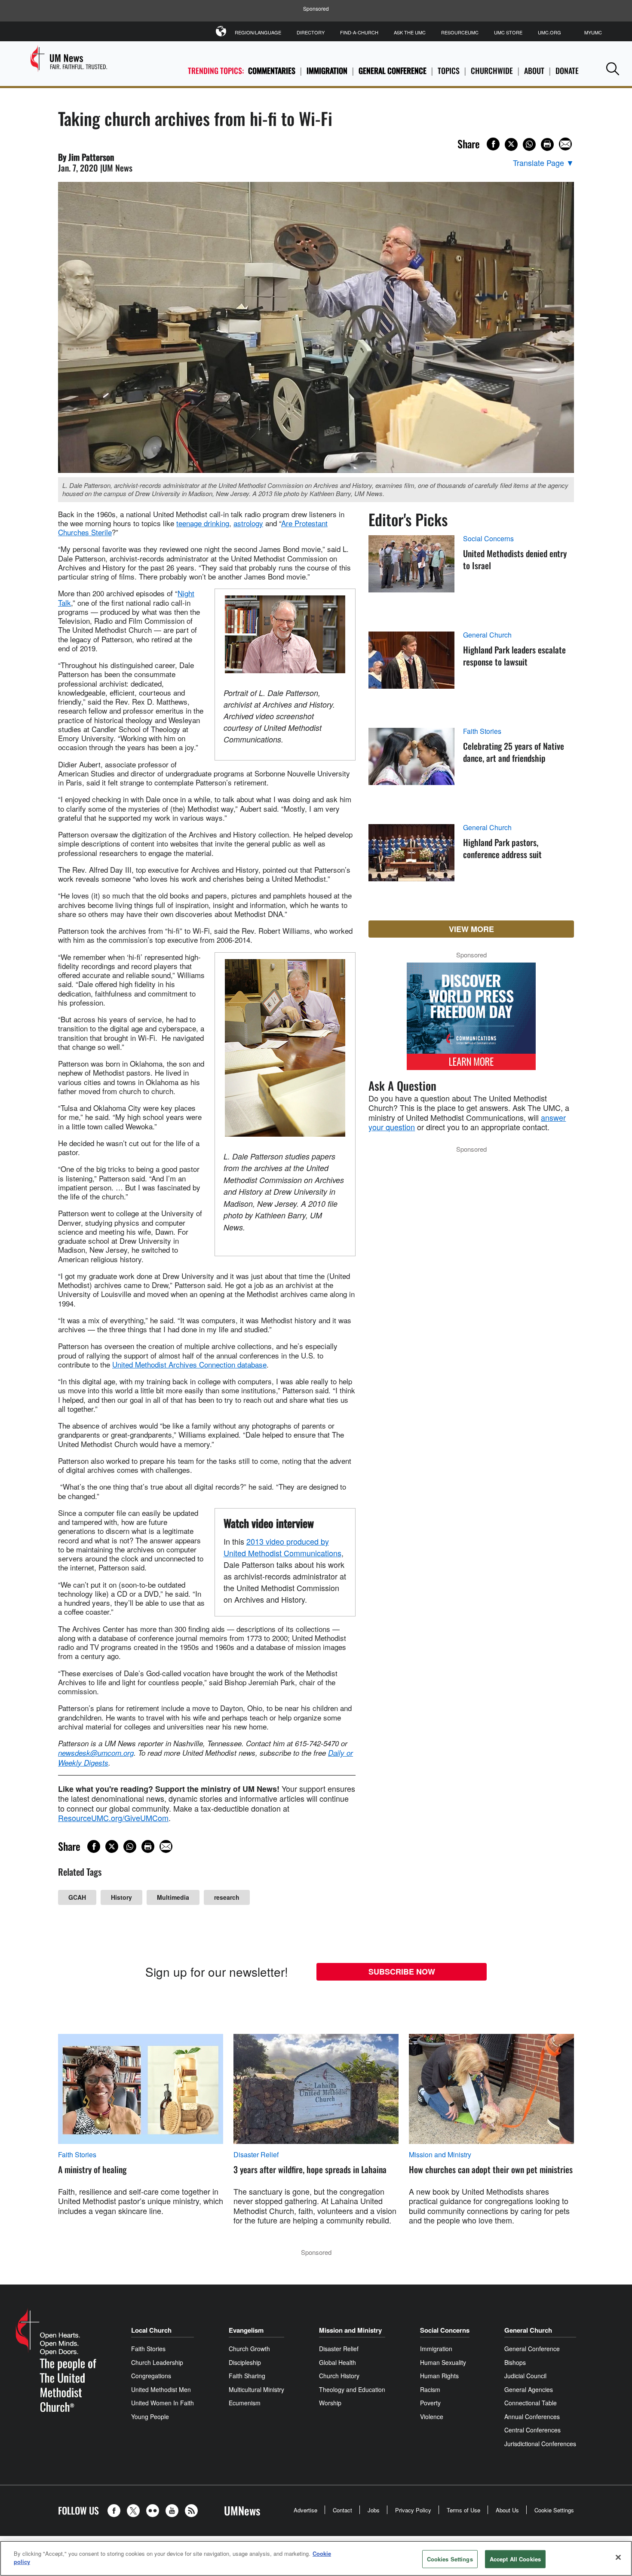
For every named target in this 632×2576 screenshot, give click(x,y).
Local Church (151, 2330)
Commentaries (272, 71)
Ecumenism (245, 2403)
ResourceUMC (460, 32)
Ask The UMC (410, 32)
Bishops (515, 2362)
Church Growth (249, 2349)
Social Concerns (488, 539)
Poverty (430, 2403)
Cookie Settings (554, 2510)
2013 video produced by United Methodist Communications (282, 1547)
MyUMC (593, 32)
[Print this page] (547, 144)
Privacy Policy (413, 2510)
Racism (430, 2389)
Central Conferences (532, 2430)
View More (471, 929)
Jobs (374, 2510)
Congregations (151, 2376)
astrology (248, 523)
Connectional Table (531, 2403)
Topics (449, 71)
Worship (330, 2403)
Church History (339, 2376)
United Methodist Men (161, 2389)
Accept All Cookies (515, 2559)
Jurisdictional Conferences (540, 2444)
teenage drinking (203, 523)
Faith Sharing (247, 2376)
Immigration (327, 71)
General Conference (393, 71)
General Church (487, 635)
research (227, 1897)
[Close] (618, 2557)
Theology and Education (352, 2389)
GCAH (77, 1897)
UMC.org (549, 32)
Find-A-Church (359, 32)
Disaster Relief (256, 2155)
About (534, 71)
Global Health (337, 2362)
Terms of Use (463, 2510)
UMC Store (508, 32)
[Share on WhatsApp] (529, 144)
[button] (613, 69)
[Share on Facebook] (493, 144)
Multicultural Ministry (256, 2389)
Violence (432, 2417)
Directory (311, 32)
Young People (150, 2417)
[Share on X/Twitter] (511, 144)
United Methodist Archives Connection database (189, 1364)
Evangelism (246, 2330)
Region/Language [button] (258, 32)
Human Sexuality (443, 2362)
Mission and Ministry (440, 2155)
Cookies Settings (450, 2559)
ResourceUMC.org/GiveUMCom (113, 1818)
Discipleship (245, 2362)
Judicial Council (525, 2376)
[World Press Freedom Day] (471, 1021)
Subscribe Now (402, 1972)
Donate (567, 71)
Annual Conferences (532, 2417)
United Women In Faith (163, 2403)
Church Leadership (157, 2362)
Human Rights (439, 2376)
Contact (342, 2510)
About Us (507, 2510)
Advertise (305, 2510)
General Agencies (529, 2389)
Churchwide (492, 71)
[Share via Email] (565, 144)
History (121, 1897)
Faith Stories (482, 731)
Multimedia (173, 1897)
